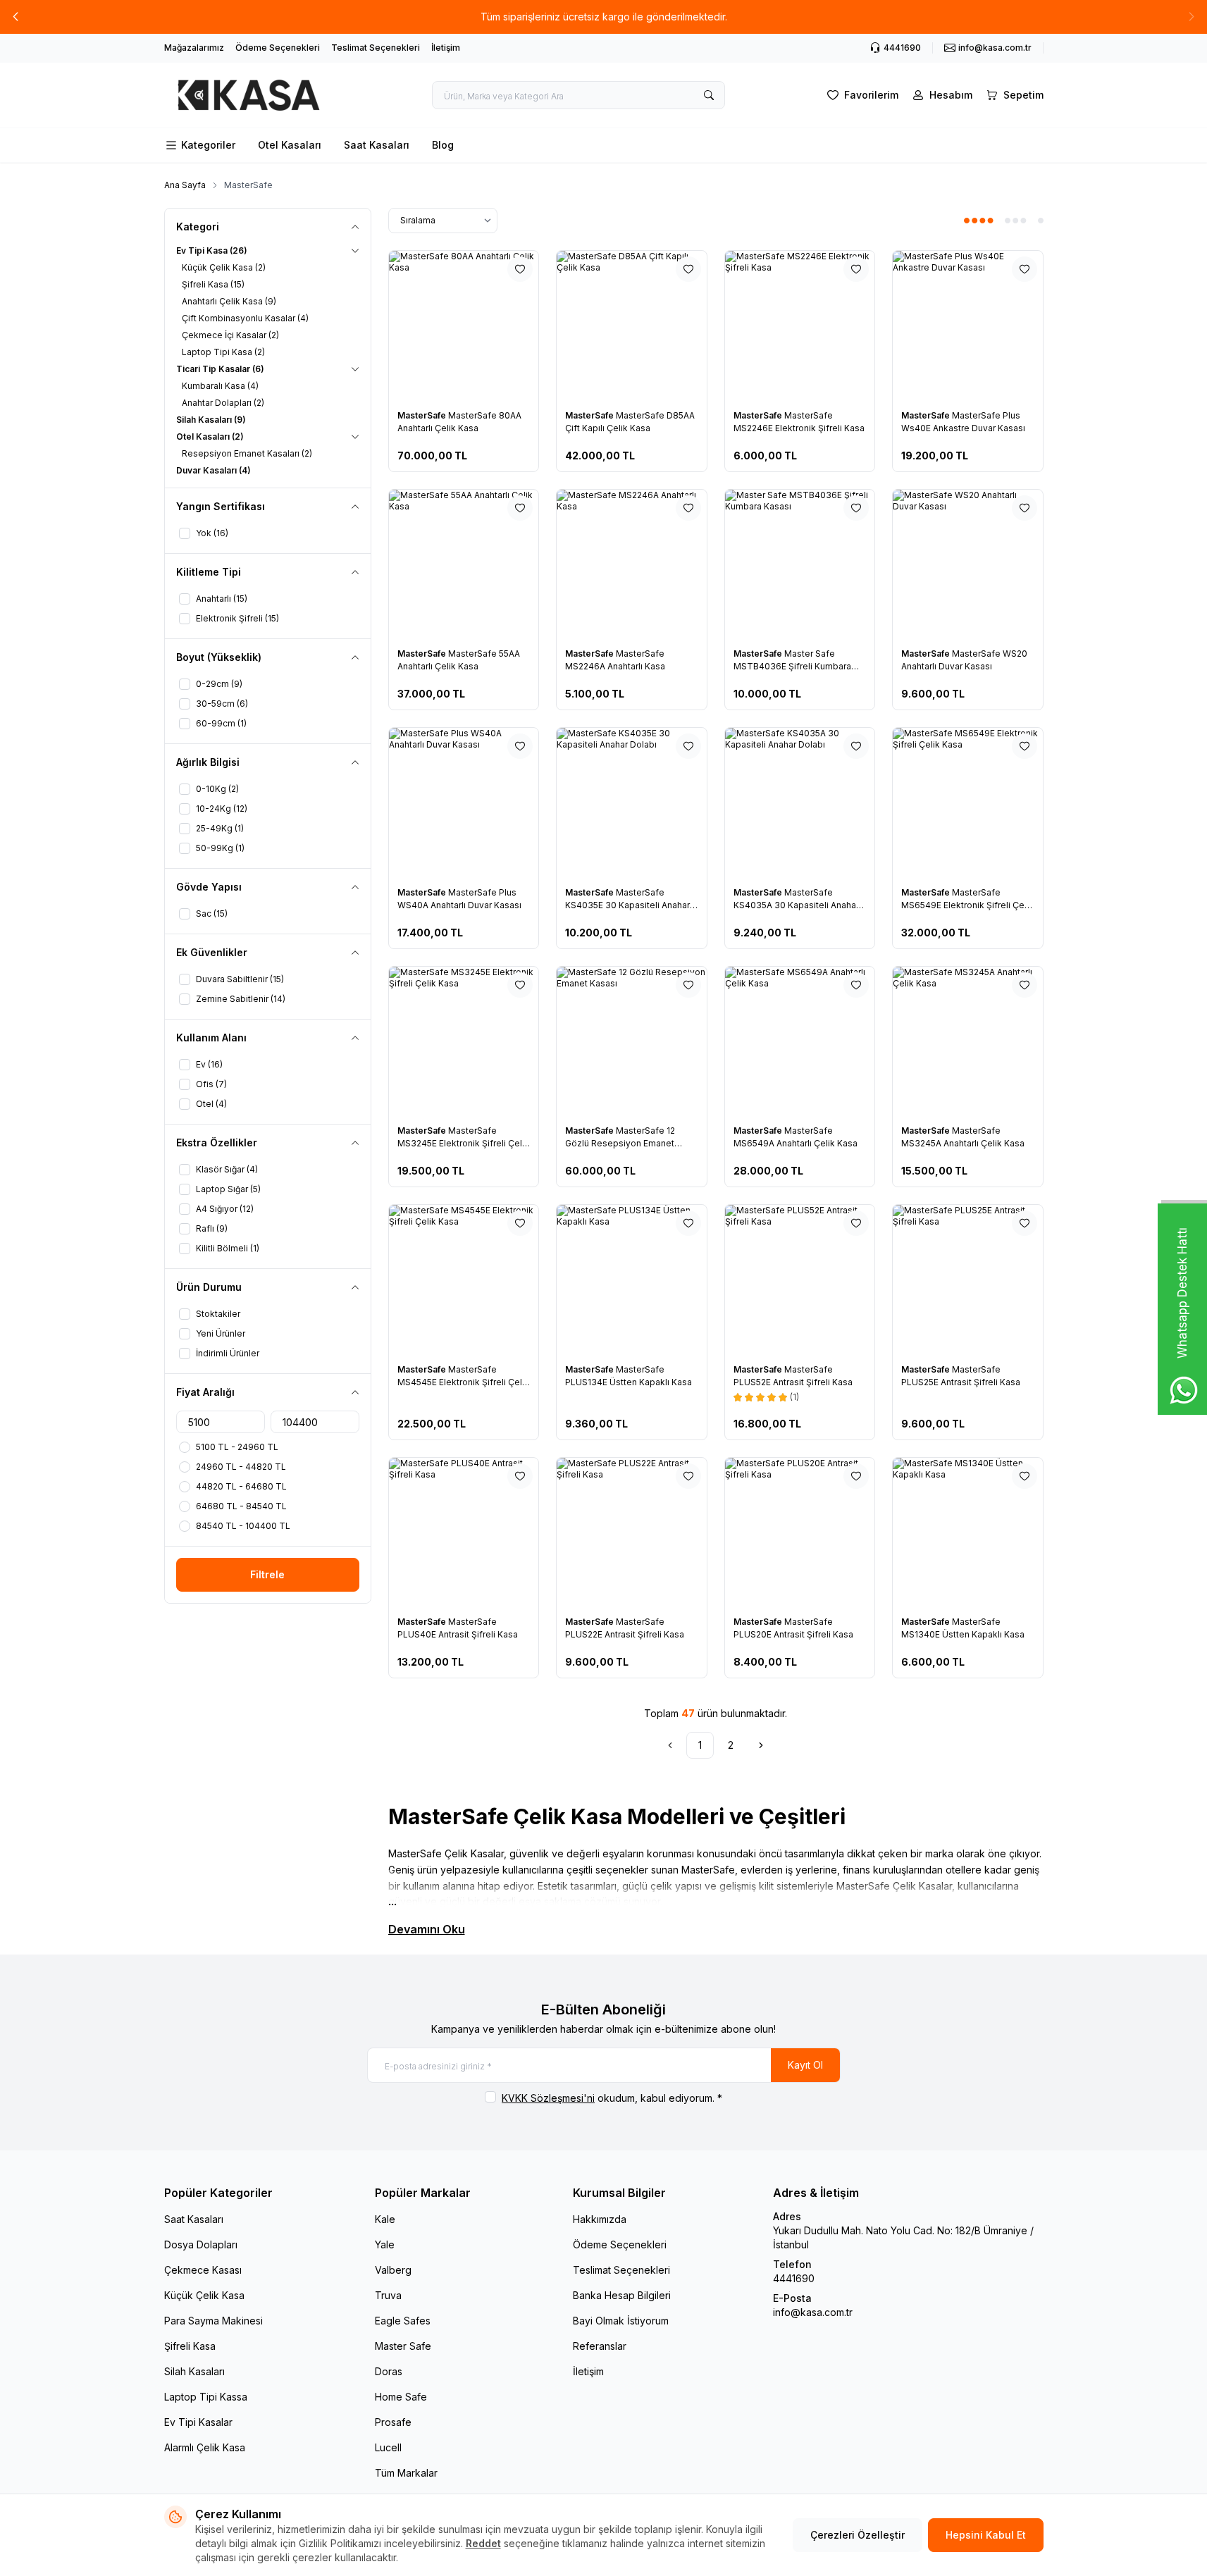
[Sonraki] (761, 1745)
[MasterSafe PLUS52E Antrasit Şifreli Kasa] (800, 1280)
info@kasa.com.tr (813, 2312)
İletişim (446, 48)
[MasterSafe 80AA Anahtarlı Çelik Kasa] (464, 326)
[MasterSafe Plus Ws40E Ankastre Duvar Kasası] (968, 326)
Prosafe (393, 2422)
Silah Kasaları (194, 2371)
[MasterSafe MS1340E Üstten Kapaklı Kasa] (968, 1533)
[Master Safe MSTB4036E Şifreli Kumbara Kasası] (800, 565)
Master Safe (403, 2346)
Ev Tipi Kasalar (198, 2422)
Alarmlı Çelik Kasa (205, 2447)
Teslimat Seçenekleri (376, 48)
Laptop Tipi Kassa (206, 2397)
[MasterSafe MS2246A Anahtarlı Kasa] (632, 565)
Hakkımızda (600, 2219)
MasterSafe (423, 415)
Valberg (393, 2270)
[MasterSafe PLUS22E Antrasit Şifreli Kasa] (632, 1533)
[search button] (709, 95)
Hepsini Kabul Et (986, 2535)
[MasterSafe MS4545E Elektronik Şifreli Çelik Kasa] (464, 1280)
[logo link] (249, 95)
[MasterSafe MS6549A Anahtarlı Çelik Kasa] (800, 1042)
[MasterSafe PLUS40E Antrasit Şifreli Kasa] (464, 1533)
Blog (443, 145)
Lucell (388, 2447)
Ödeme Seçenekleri (278, 48)
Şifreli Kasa (190, 2346)
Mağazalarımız (194, 48)
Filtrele (267, 1574)
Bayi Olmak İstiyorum (621, 2321)
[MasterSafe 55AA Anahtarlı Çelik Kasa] (464, 565)
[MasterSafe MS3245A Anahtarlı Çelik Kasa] (968, 1042)
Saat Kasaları (377, 145)
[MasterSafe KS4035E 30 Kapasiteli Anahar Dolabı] (632, 803)
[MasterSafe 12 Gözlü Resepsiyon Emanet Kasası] (632, 1042)
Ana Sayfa (185, 185)
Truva (388, 2295)
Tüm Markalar (406, 2473)
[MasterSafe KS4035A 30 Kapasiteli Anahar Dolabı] (800, 803)
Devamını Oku (427, 1929)
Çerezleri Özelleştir (858, 2535)
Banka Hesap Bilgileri (622, 2295)
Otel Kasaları (290, 145)
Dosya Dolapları (201, 2244)
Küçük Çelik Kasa (204, 2295)
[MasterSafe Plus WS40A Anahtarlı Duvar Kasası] (464, 803)
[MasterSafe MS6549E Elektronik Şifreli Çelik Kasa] (968, 803)
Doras (389, 2371)
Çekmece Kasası (203, 2270)
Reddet (483, 2543)
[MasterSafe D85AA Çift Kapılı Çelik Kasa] (632, 326)
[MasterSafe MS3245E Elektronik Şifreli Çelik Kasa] (464, 1042)
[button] (16, 17)
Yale (385, 2244)
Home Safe (401, 2397)
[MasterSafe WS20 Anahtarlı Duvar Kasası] (968, 565)
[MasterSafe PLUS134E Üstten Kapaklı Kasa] (632, 1280)
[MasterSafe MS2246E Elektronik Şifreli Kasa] (800, 326)
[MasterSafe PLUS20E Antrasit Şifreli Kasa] (800, 1533)
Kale (385, 2219)
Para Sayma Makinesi (213, 2321)
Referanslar (600, 2346)
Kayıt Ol (805, 2065)
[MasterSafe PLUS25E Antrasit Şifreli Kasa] (968, 1280)
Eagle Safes (403, 2321)
